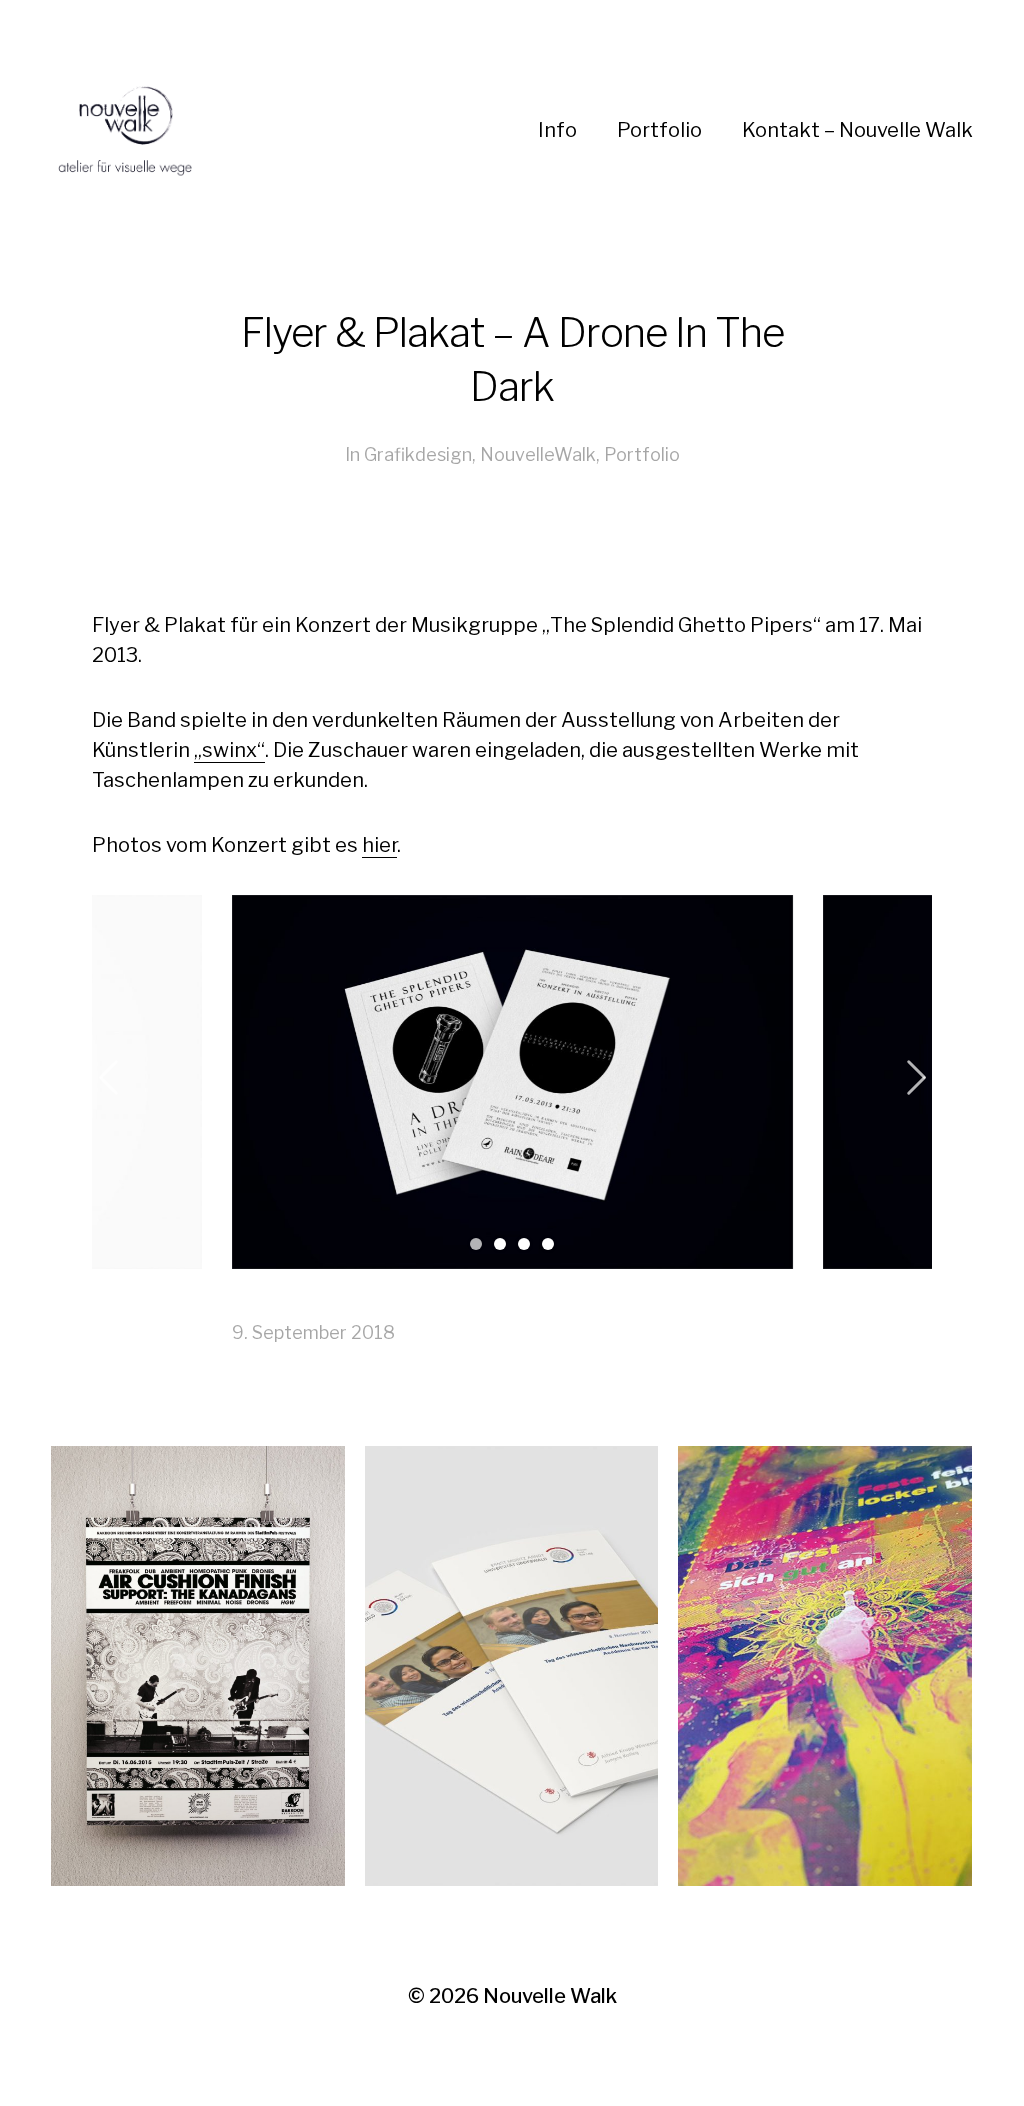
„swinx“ (229, 750)
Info (557, 130)
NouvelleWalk (538, 454)
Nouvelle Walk (550, 1996)
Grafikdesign (418, 454)
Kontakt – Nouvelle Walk (857, 130)
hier (379, 845)
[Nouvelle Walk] (284, 130)
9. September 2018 (313, 1332)
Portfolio (659, 130)
